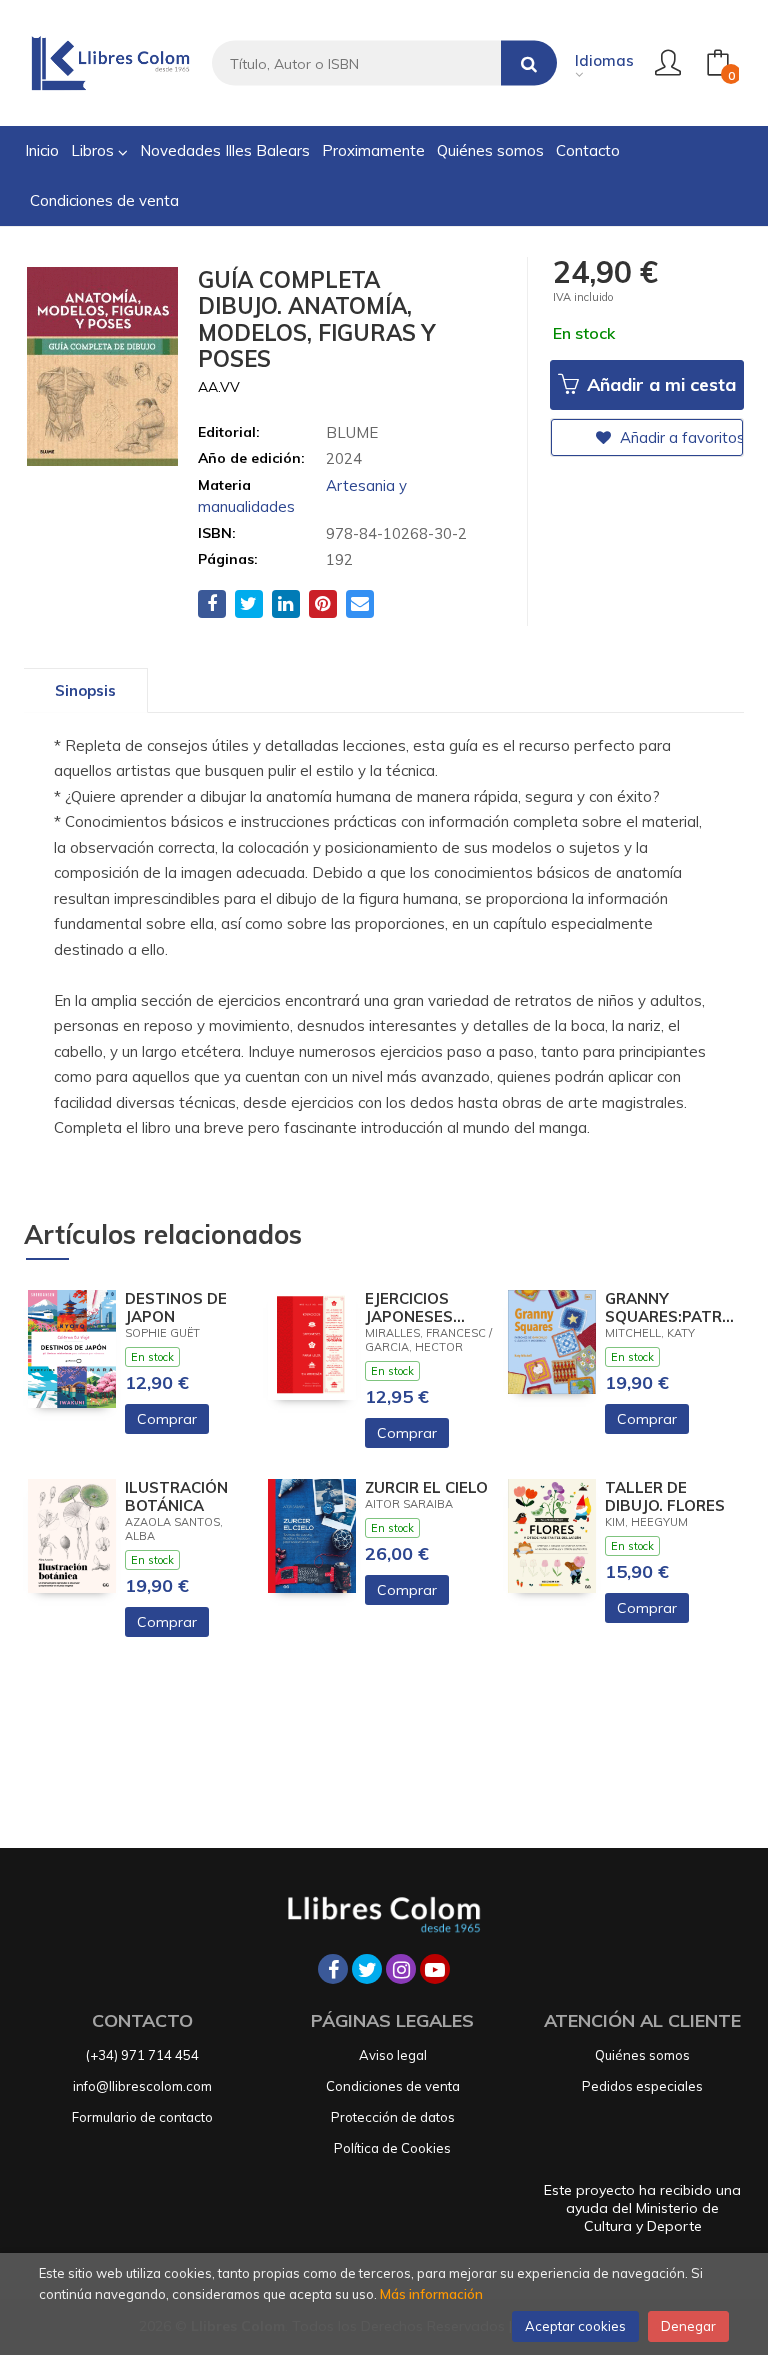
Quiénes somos (642, 2055)
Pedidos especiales (642, 2086)
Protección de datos (393, 2117)
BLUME (352, 432)
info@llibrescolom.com (142, 2086)
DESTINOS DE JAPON (176, 1308)
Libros (94, 150)
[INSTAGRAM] (401, 1969)
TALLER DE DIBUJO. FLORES (665, 1497)
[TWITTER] (367, 1969)
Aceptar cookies (575, 2326)
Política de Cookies (392, 2148)
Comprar (167, 1419)
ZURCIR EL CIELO (426, 1488)
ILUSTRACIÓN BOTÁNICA (176, 1497)
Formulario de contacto (142, 2117)
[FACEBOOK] (333, 1969)
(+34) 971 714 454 (142, 2055)
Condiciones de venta (393, 2086)
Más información (431, 2294)
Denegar (688, 2326)
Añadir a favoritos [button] (679, 437)
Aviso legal (393, 2055)
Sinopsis (85, 690)
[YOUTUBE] (435, 1969)
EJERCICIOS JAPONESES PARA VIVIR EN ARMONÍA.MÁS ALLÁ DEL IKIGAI (425, 1308)
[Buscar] (529, 63)
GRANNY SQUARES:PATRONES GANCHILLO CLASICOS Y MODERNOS (670, 1308)
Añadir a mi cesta (659, 384)
